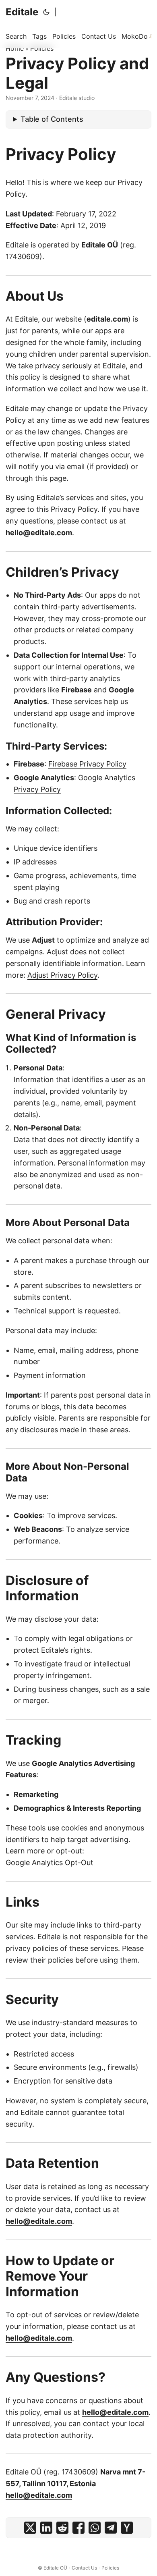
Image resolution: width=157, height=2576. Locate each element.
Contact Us (84, 2568)
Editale (22, 12)
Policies (42, 48)
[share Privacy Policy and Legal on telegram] (111, 2528)
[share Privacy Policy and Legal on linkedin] (46, 2528)
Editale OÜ (55, 2568)
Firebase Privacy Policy (87, 764)
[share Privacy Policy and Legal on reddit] (62, 2528)
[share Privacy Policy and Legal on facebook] (78, 2528)
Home (15, 48)
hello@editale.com (39, 533)
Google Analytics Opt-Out (50, 1862)
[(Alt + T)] (46, 12)
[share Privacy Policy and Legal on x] (30, 2528)
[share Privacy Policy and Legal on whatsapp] (95, 2528)
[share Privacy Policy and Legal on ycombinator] (127, 2528)
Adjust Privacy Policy (62, 975)
